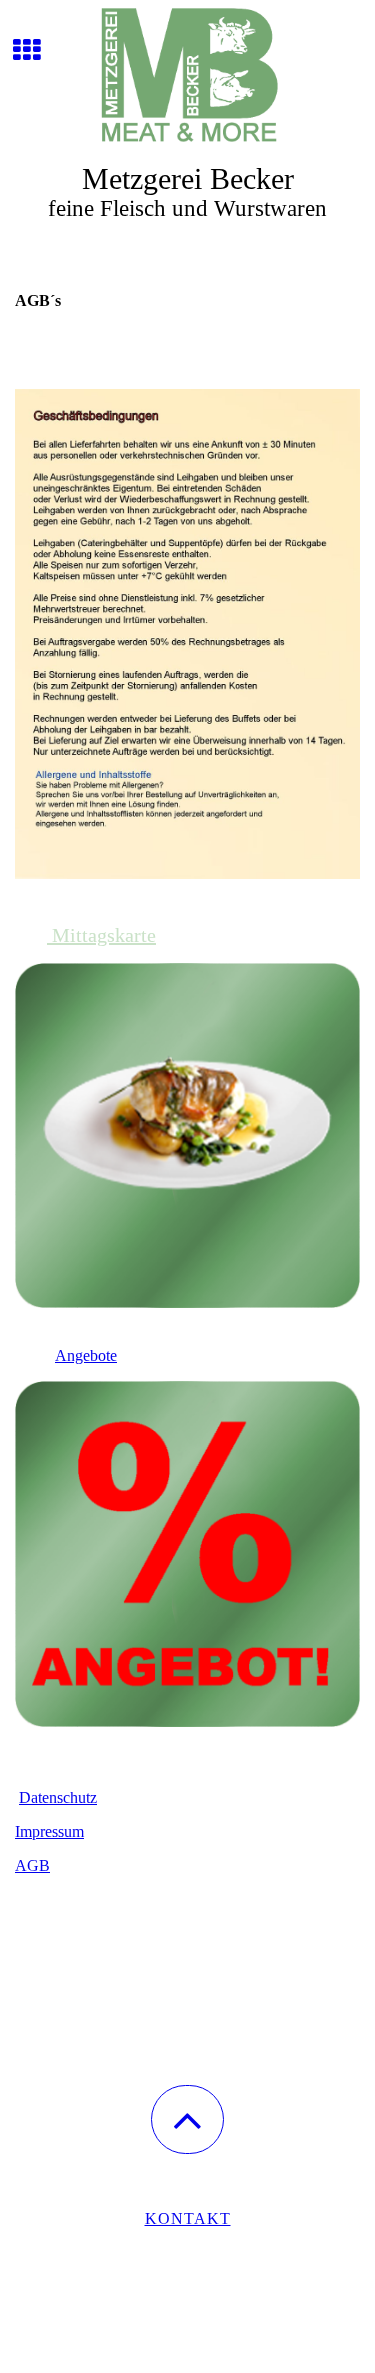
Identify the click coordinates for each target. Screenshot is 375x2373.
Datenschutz (58, 1797)
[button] (187, 2119)
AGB (32, 1865)
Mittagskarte (101, 935)
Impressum (49, 1831)
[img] (187, 75)
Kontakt (188, 2218)
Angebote (86, 1355)
